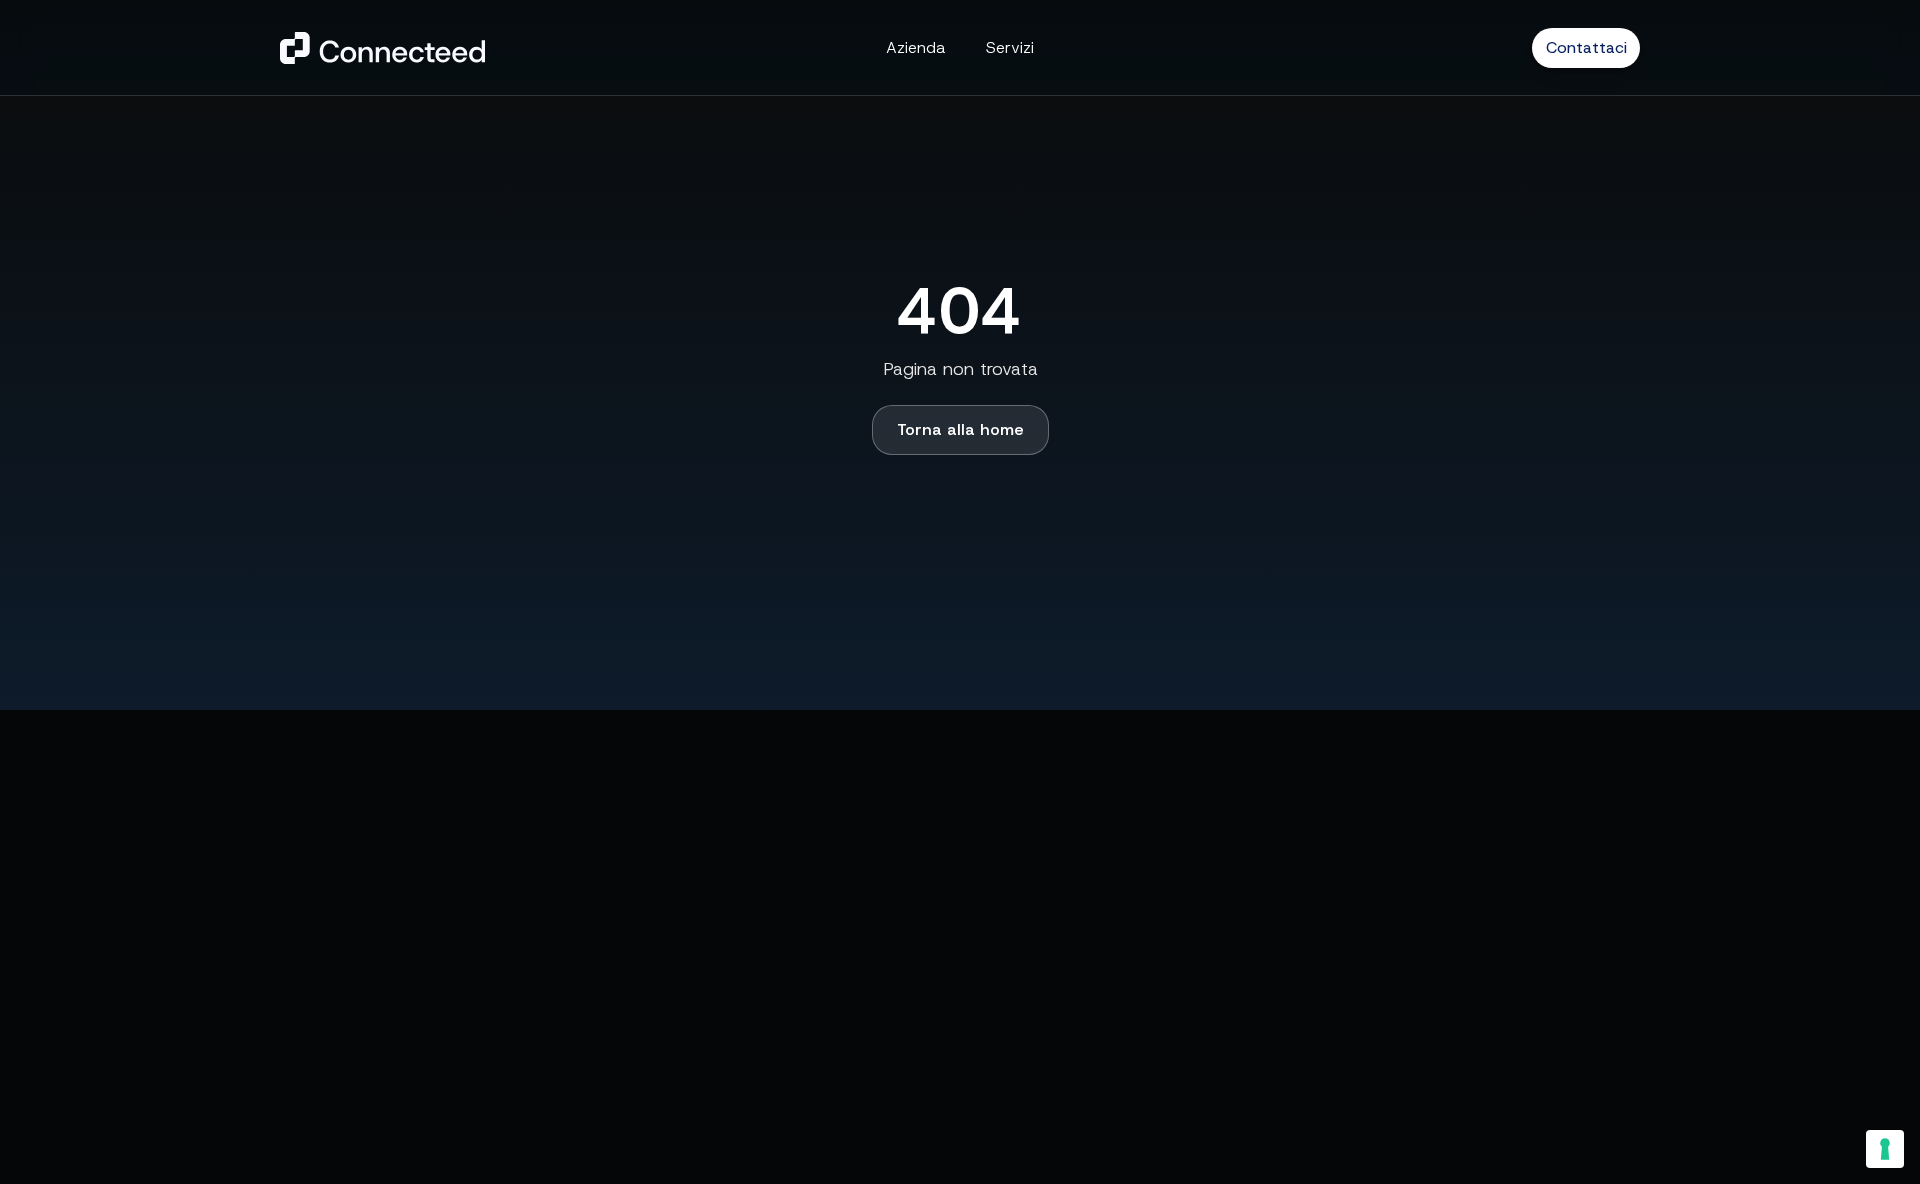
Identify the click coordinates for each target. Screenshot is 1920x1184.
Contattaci (1586, 47)
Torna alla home (960, 429)
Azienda (916, 47)
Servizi (1010, 47)
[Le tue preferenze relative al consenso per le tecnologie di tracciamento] (1885, 1149)
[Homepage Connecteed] (382, 48)
